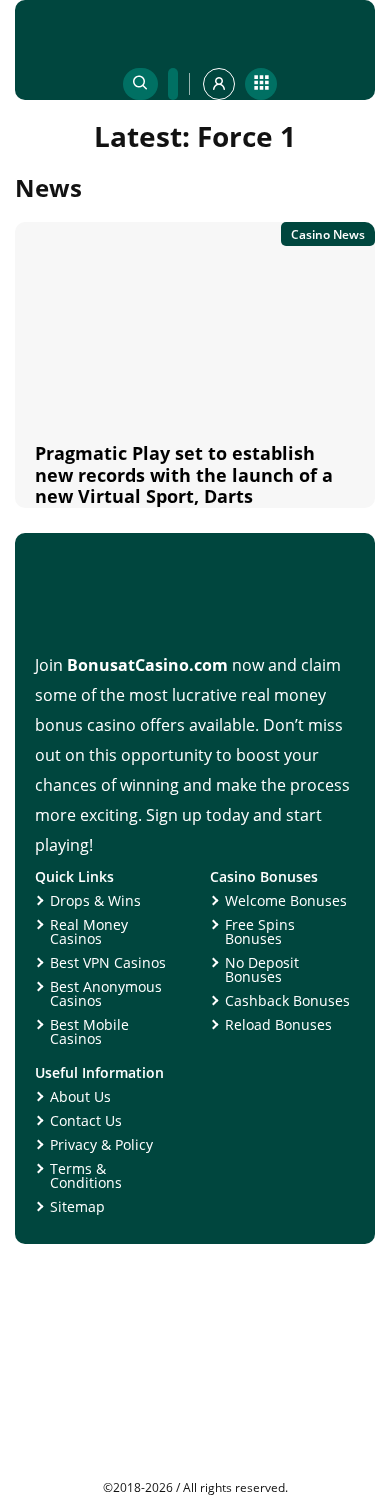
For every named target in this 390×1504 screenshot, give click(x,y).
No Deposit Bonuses (262, 969)
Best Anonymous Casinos (106, 993)
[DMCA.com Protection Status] (195, 1474)
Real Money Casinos (89, 931)
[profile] (219, 84)
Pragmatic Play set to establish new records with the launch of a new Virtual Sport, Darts (184, 474)
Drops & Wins (95, 900)
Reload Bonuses (278, 1024)
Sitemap (77, 1206)
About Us (80, 1096)
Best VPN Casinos (108, 962)
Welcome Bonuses (286, 900)
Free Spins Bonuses (260, 931)
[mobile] (261, 84)
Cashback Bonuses (287, 1000)
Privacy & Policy (101, 1144)
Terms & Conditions (86, 1175)
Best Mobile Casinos (89, 1031)
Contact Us (86, 1120)
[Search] (140, 84)
